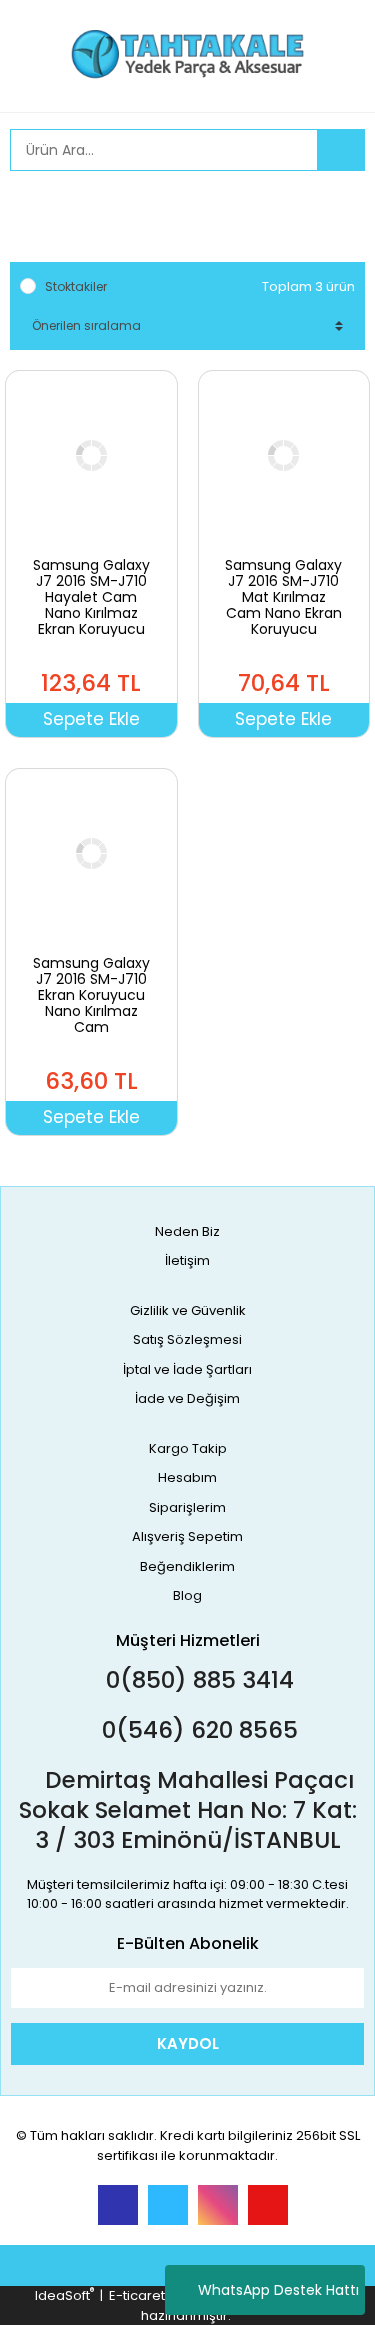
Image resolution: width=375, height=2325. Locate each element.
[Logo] (187, 54)
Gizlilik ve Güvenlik (188, 1310)
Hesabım (187, 1477)
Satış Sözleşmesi (187, 1339)
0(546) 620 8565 (197, 1730)
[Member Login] (30, 206)
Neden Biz (187, 1231)
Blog (187, 1595)
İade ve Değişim (187, 1398)
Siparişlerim (187, 1507)
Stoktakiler (76, 286)
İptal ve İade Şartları (187, 1369)
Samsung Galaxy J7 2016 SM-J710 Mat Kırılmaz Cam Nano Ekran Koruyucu (283, 597)
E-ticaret (137, 2295)
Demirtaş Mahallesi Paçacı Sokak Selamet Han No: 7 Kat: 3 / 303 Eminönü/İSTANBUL (188, 1810)
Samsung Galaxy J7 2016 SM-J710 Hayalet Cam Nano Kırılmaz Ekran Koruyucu (91, 597)
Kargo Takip (188, 1448)
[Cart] (335, 206)
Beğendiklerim (187, 1566)
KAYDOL (188, 2043)
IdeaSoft (64, 2295)
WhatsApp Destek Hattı (278, 2290)
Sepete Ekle (91, 719)
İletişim (187, 1260)
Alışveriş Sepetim (187, 1536)
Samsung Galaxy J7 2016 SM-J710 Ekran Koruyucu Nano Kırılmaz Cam (91, 995)
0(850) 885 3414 (197, 1680)
